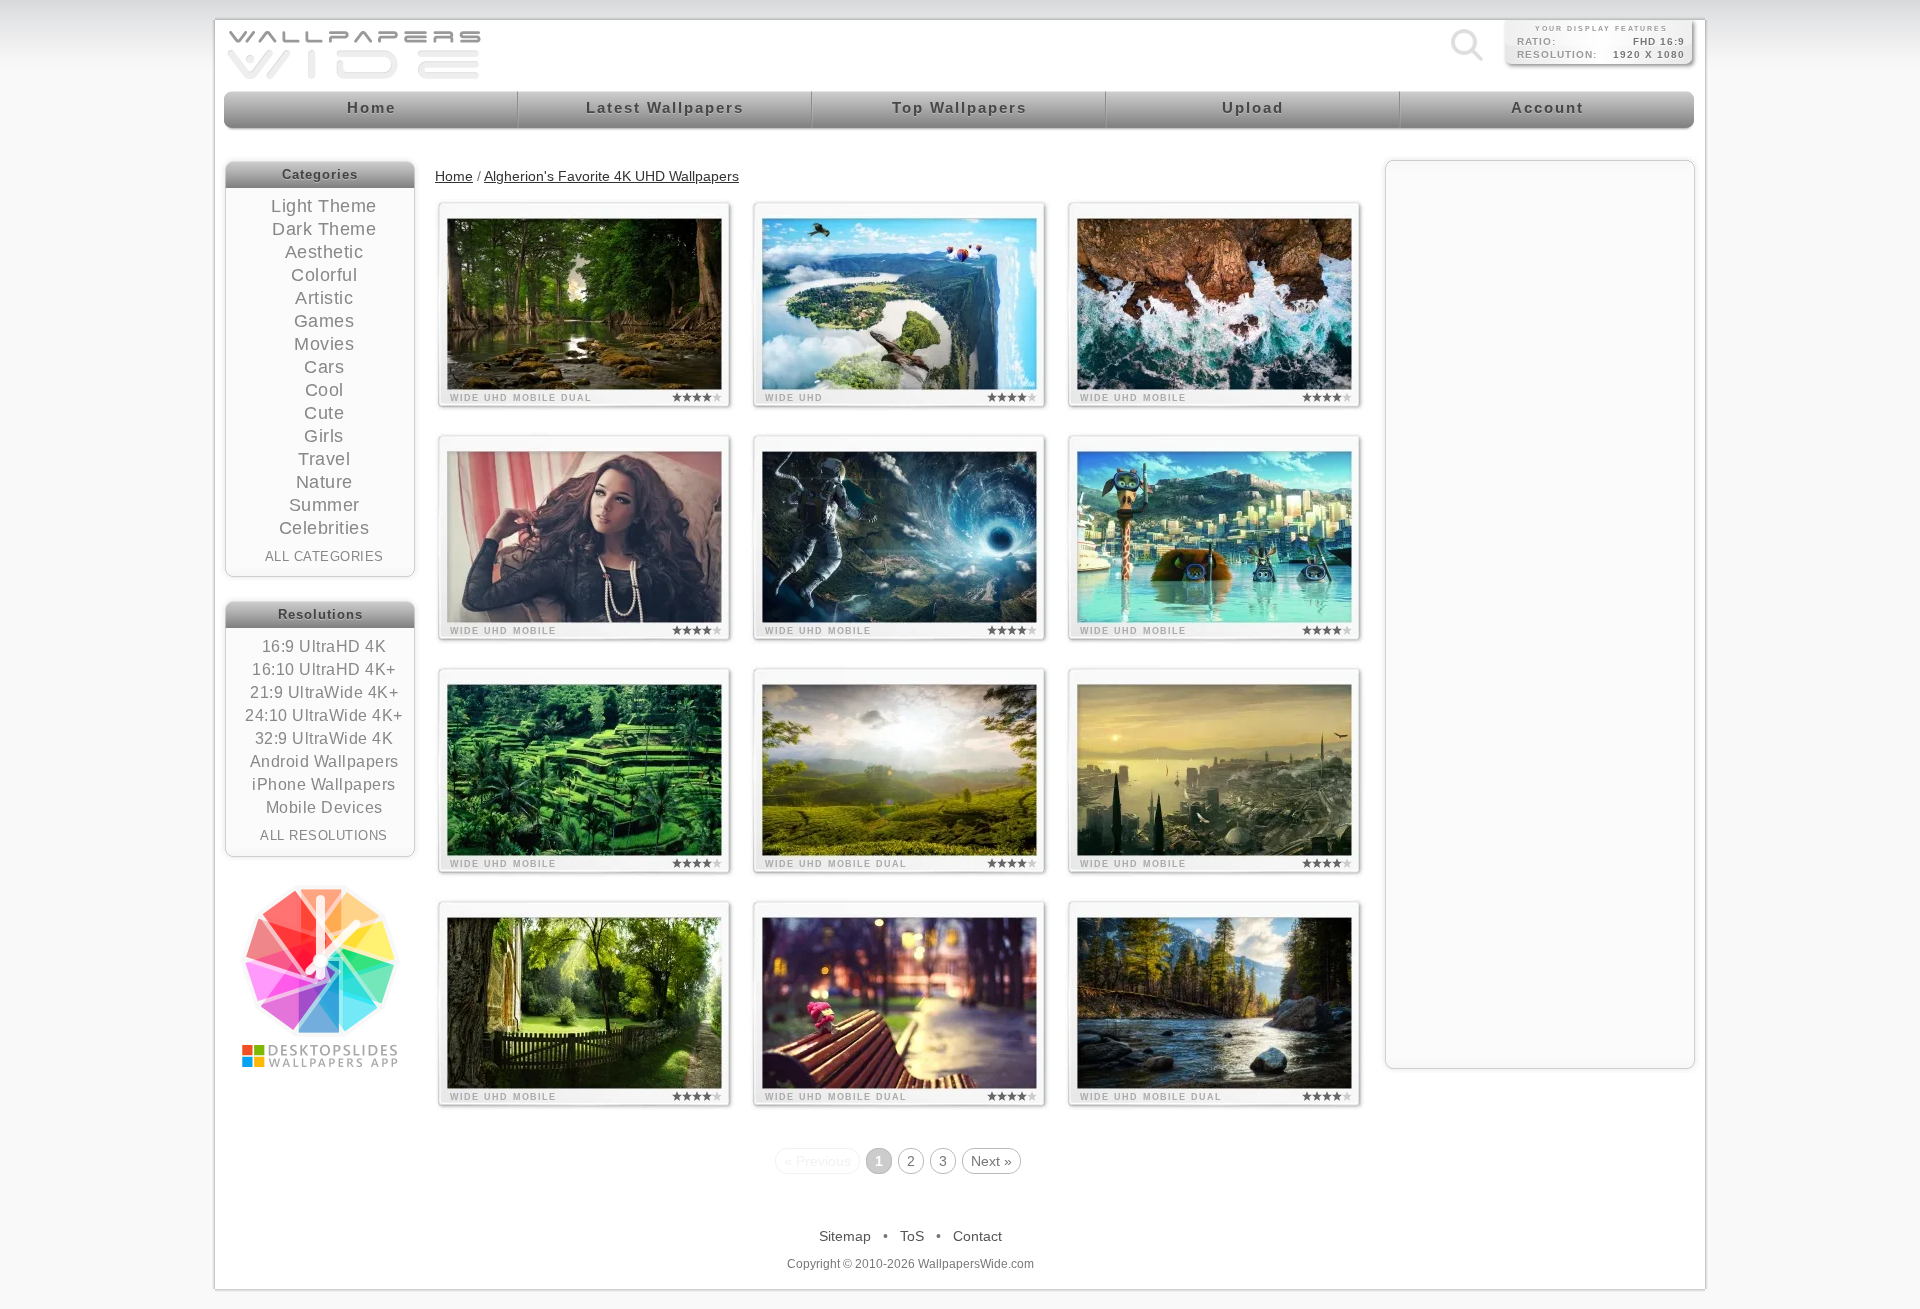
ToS (912, 1236)
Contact (977, 1236)
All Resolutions (324, 835)
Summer (324, 505)
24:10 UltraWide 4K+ (324, 715)
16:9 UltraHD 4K (324, 646)
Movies (324, 344)
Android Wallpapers (324, 761)
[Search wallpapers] (1467, 60)
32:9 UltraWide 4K (324, 738)
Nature (324, 482)
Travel (324, 459)
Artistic (324, 298)
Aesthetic (324, 252)
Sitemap (845, 1236)
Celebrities (324, 528)
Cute (324, 413)
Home (454, 176)
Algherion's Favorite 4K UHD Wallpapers (611, 176)
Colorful (324, 275)
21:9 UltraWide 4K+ (324, 692)
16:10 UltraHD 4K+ (324, 669)
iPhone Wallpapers (324, 784)
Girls (324, 436)
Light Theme (324, 206)
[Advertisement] (1540, 297)
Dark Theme (324, 229)
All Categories (324, 556)
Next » (991, 1161)
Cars (324, 367)
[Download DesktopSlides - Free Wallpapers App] (320, 976)
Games (324, 321)
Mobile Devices (324, 807)
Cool (324, 390)
